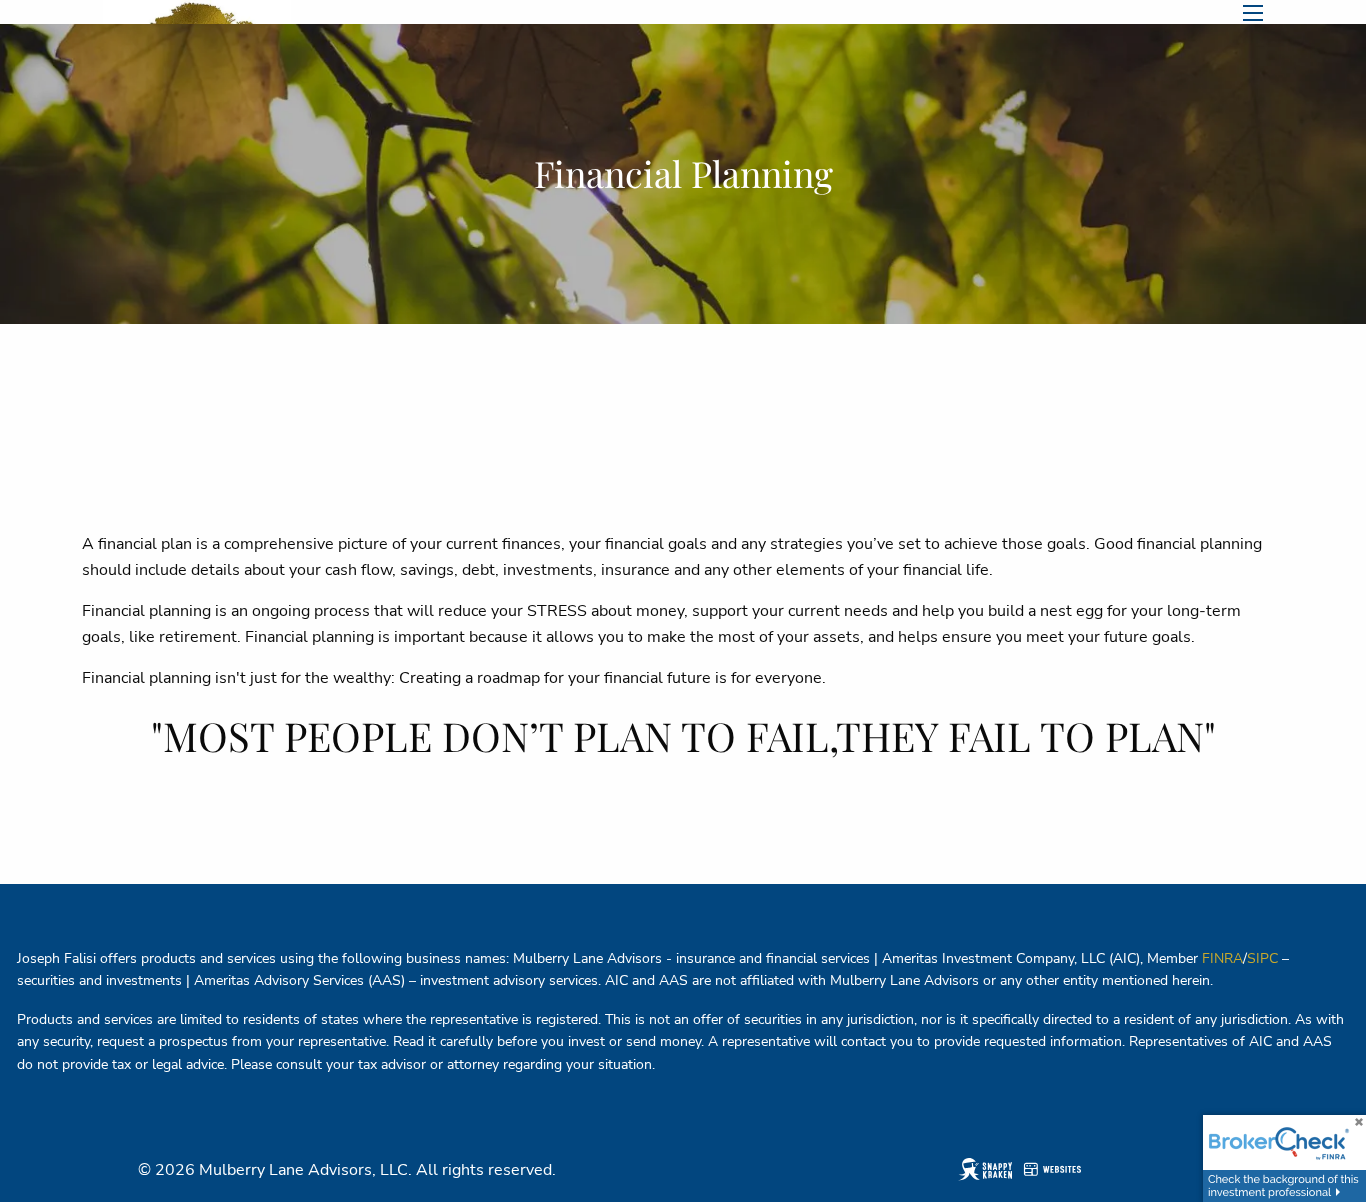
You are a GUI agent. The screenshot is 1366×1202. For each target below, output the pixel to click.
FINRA (1222, 958)
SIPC (1262, 958)
